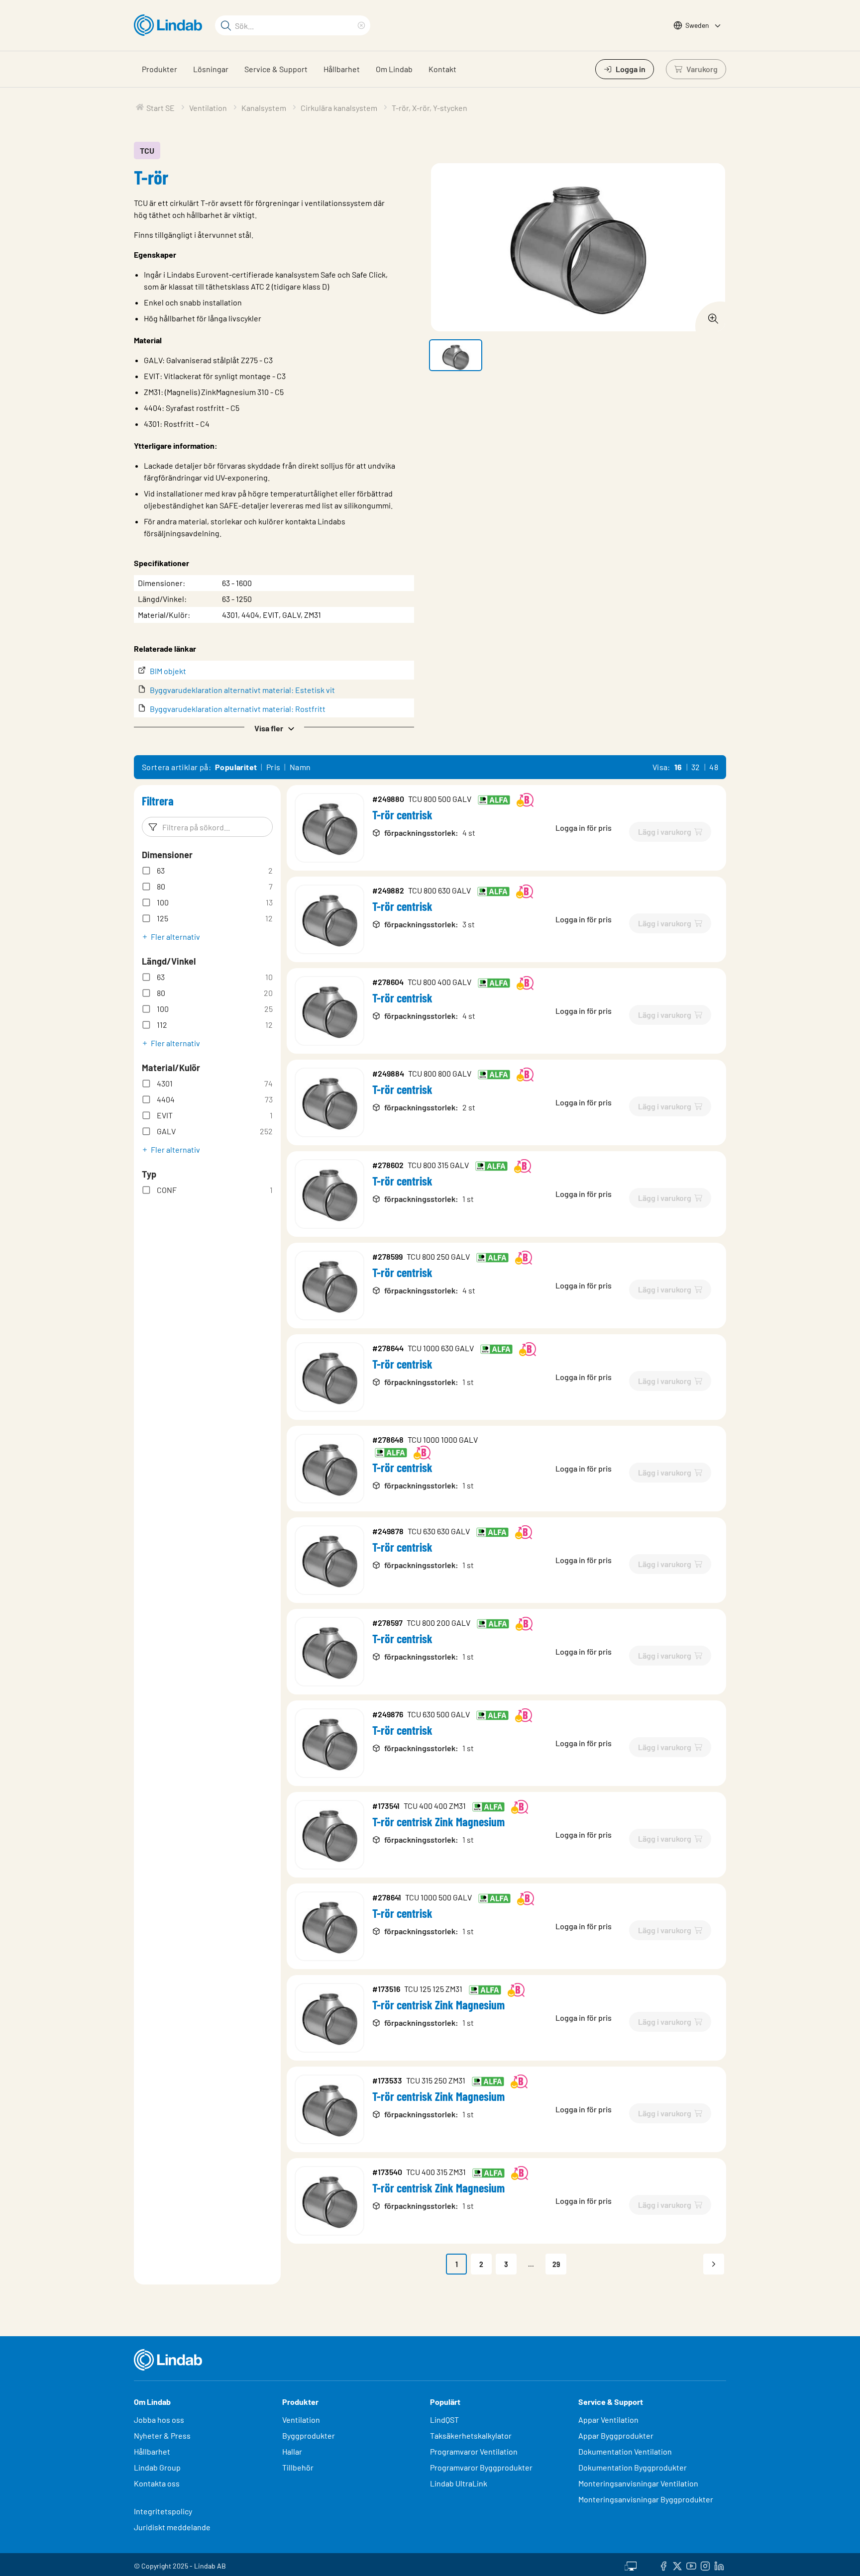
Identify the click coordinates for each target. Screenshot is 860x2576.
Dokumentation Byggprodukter (633, 2467)
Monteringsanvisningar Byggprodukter (646, 2499)
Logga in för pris (584, 828)
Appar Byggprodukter (616, 2435)
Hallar (292, 2451)
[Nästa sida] (714, 2264)
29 (556, 2264)
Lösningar (211, 69)
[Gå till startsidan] (170, 25)
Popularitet (236, 767)
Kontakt (442, 69)
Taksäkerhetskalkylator (471, 2435)
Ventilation (301, 2420)
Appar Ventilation (608, 2420)
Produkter (160, 69)
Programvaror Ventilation (474, 2451)
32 (696, 767)
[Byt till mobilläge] (631, 2565)
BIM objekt (168, 671)
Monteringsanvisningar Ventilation (638, 2483)
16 (678, 767)
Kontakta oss (157, 2483)
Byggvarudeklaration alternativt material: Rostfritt (238, 709)
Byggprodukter (309, 2435)
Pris (273, 767)
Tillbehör (298, 2467)
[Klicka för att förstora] (710, 316)
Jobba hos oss (159, 2420)
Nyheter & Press (162, 2435)
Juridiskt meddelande (172, 2527)
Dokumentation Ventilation (625, 2451)
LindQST (444, 2420)
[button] (274, 727)
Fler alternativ (175, 937)
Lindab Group (157, 2467)
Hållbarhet (342, 69)
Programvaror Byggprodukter (481, 2467)
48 (714, 767)
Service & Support (276, 69)
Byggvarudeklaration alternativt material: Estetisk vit (242, 690)
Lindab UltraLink (459, 2483)
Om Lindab (394, 69)
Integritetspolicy (163, 2511)
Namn (300, 767)
